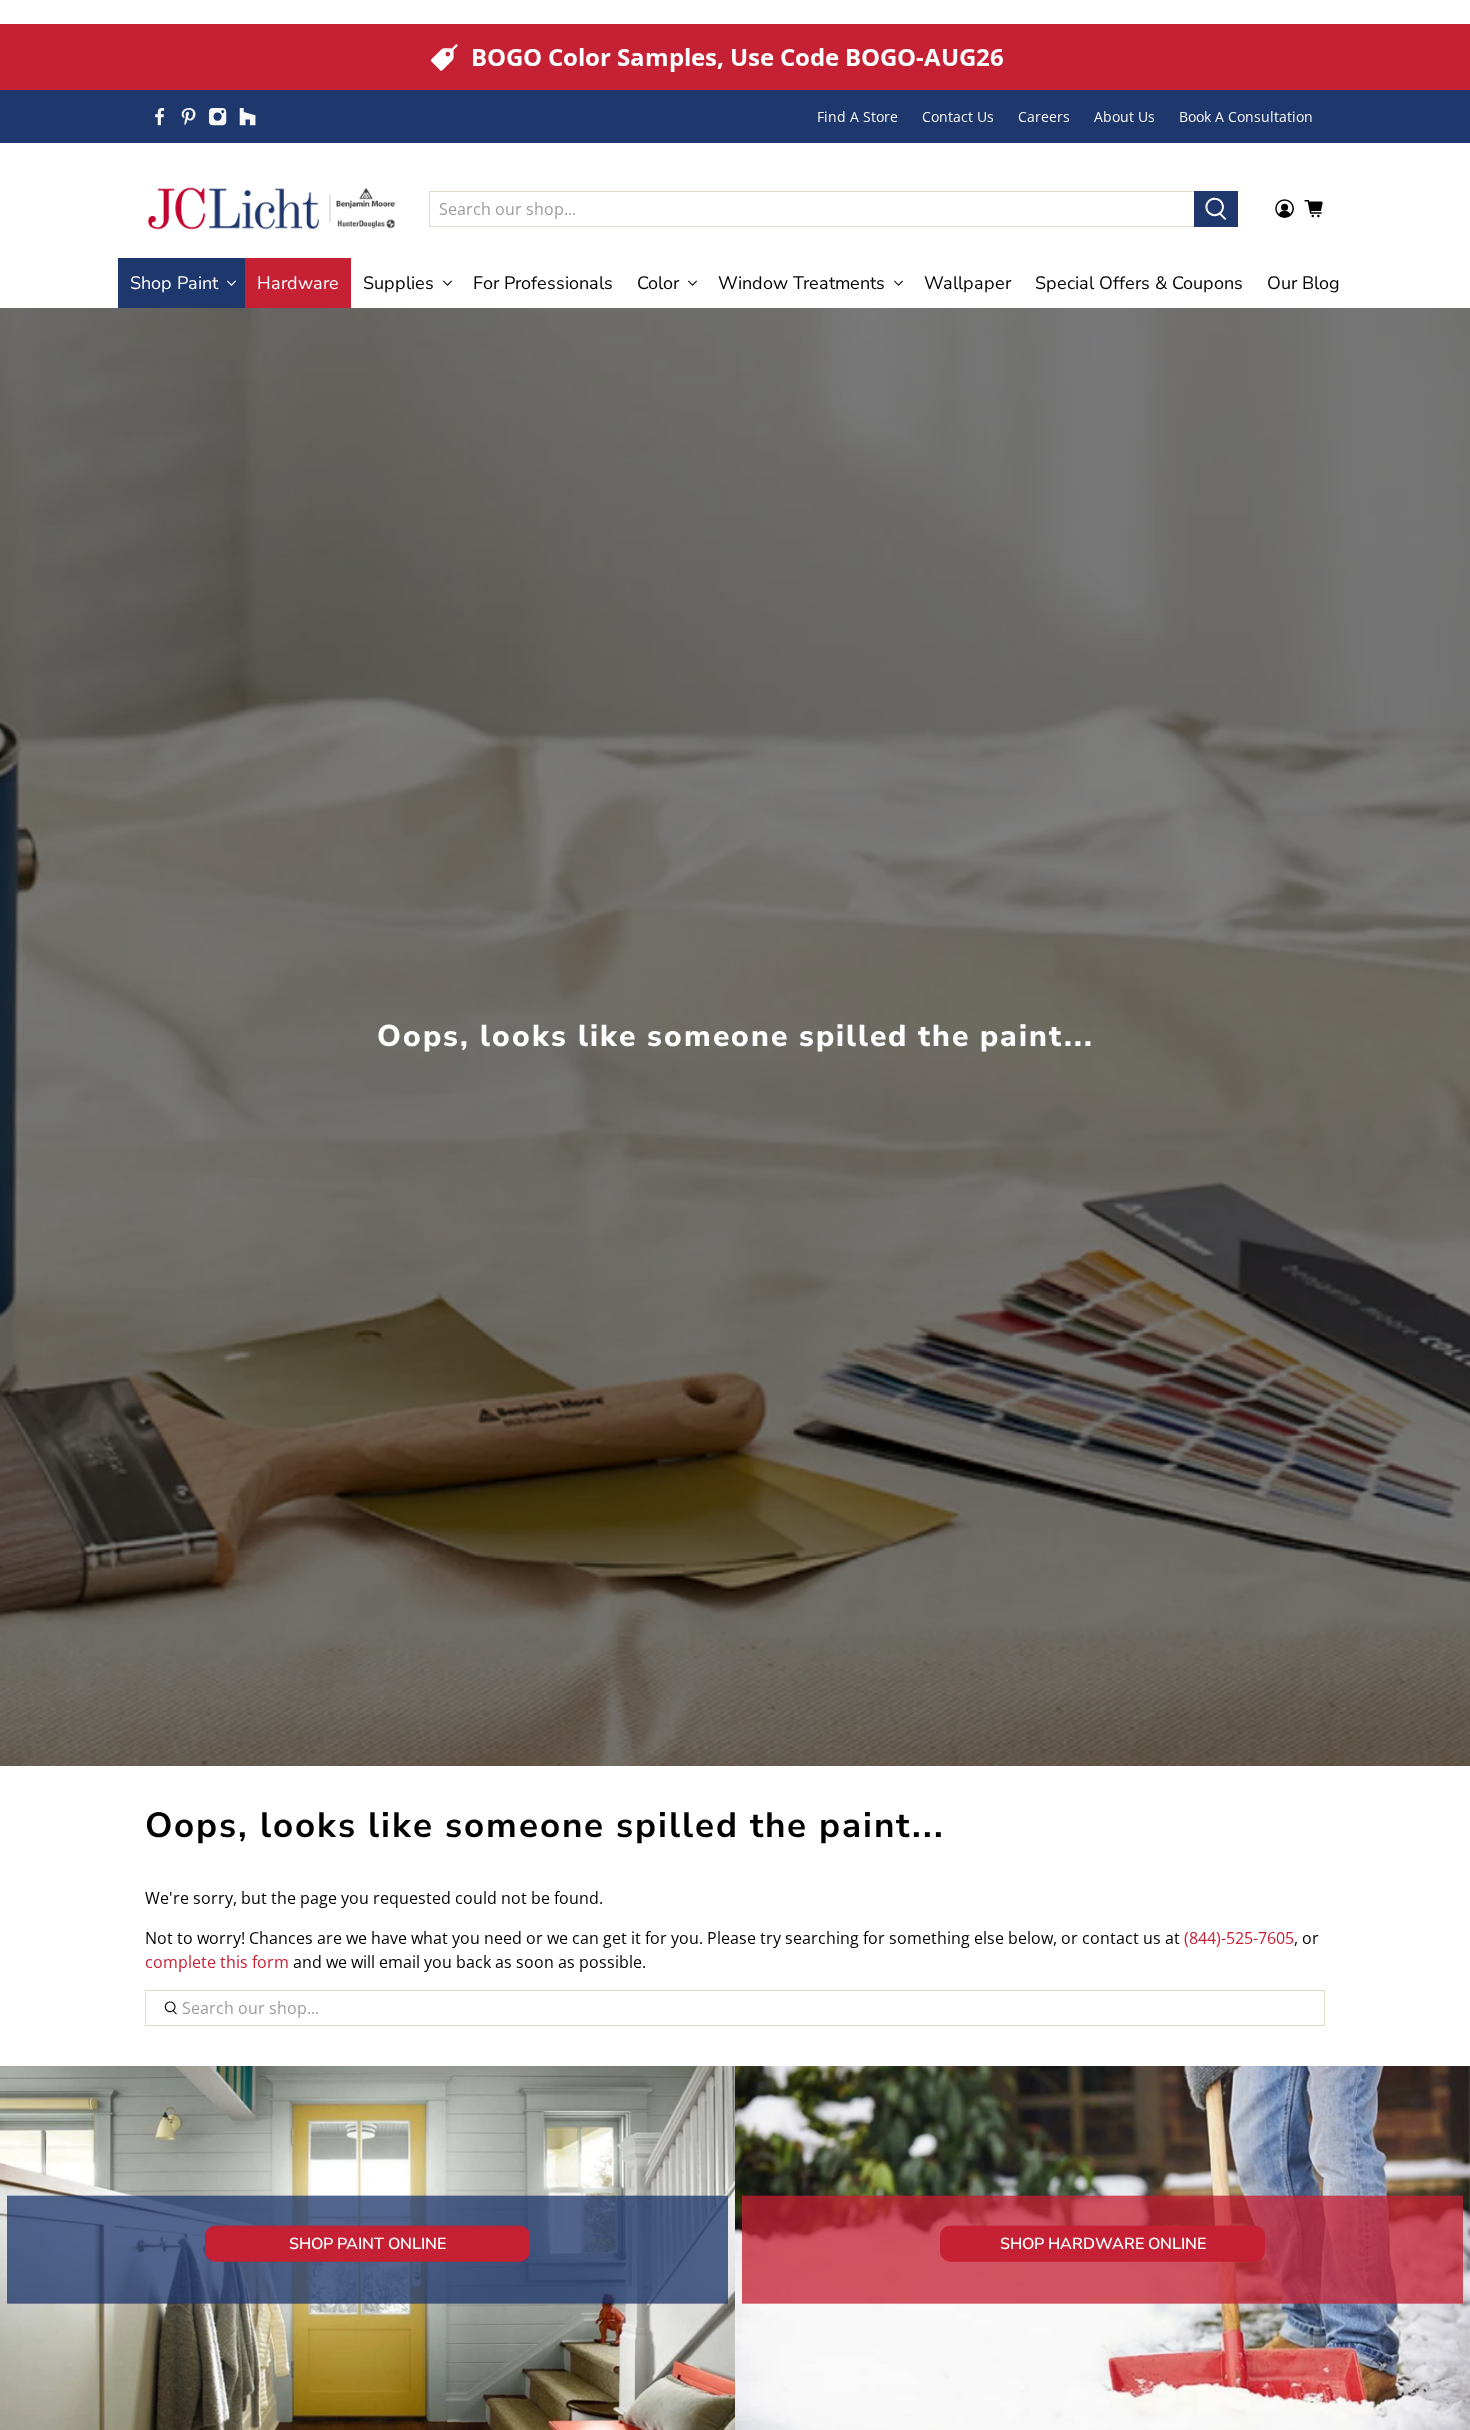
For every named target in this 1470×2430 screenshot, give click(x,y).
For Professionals (543, 283)
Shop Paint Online (367, 2243)
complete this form (217, 1962)
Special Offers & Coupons (1139, 283)
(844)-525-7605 (1239, 1938)
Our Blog (1303, 283)
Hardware (298, 283)
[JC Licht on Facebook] (159, 116)
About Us (1124, 116)
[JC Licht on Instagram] (217, 116)
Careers (1044, 116)
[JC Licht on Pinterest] (188, 116)
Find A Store (857, 116)
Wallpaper (967, 283)
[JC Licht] (272, 208)
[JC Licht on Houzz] (247, 116)
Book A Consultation (1246, 116)
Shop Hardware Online (1103, 2243)
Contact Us (958, 116)
